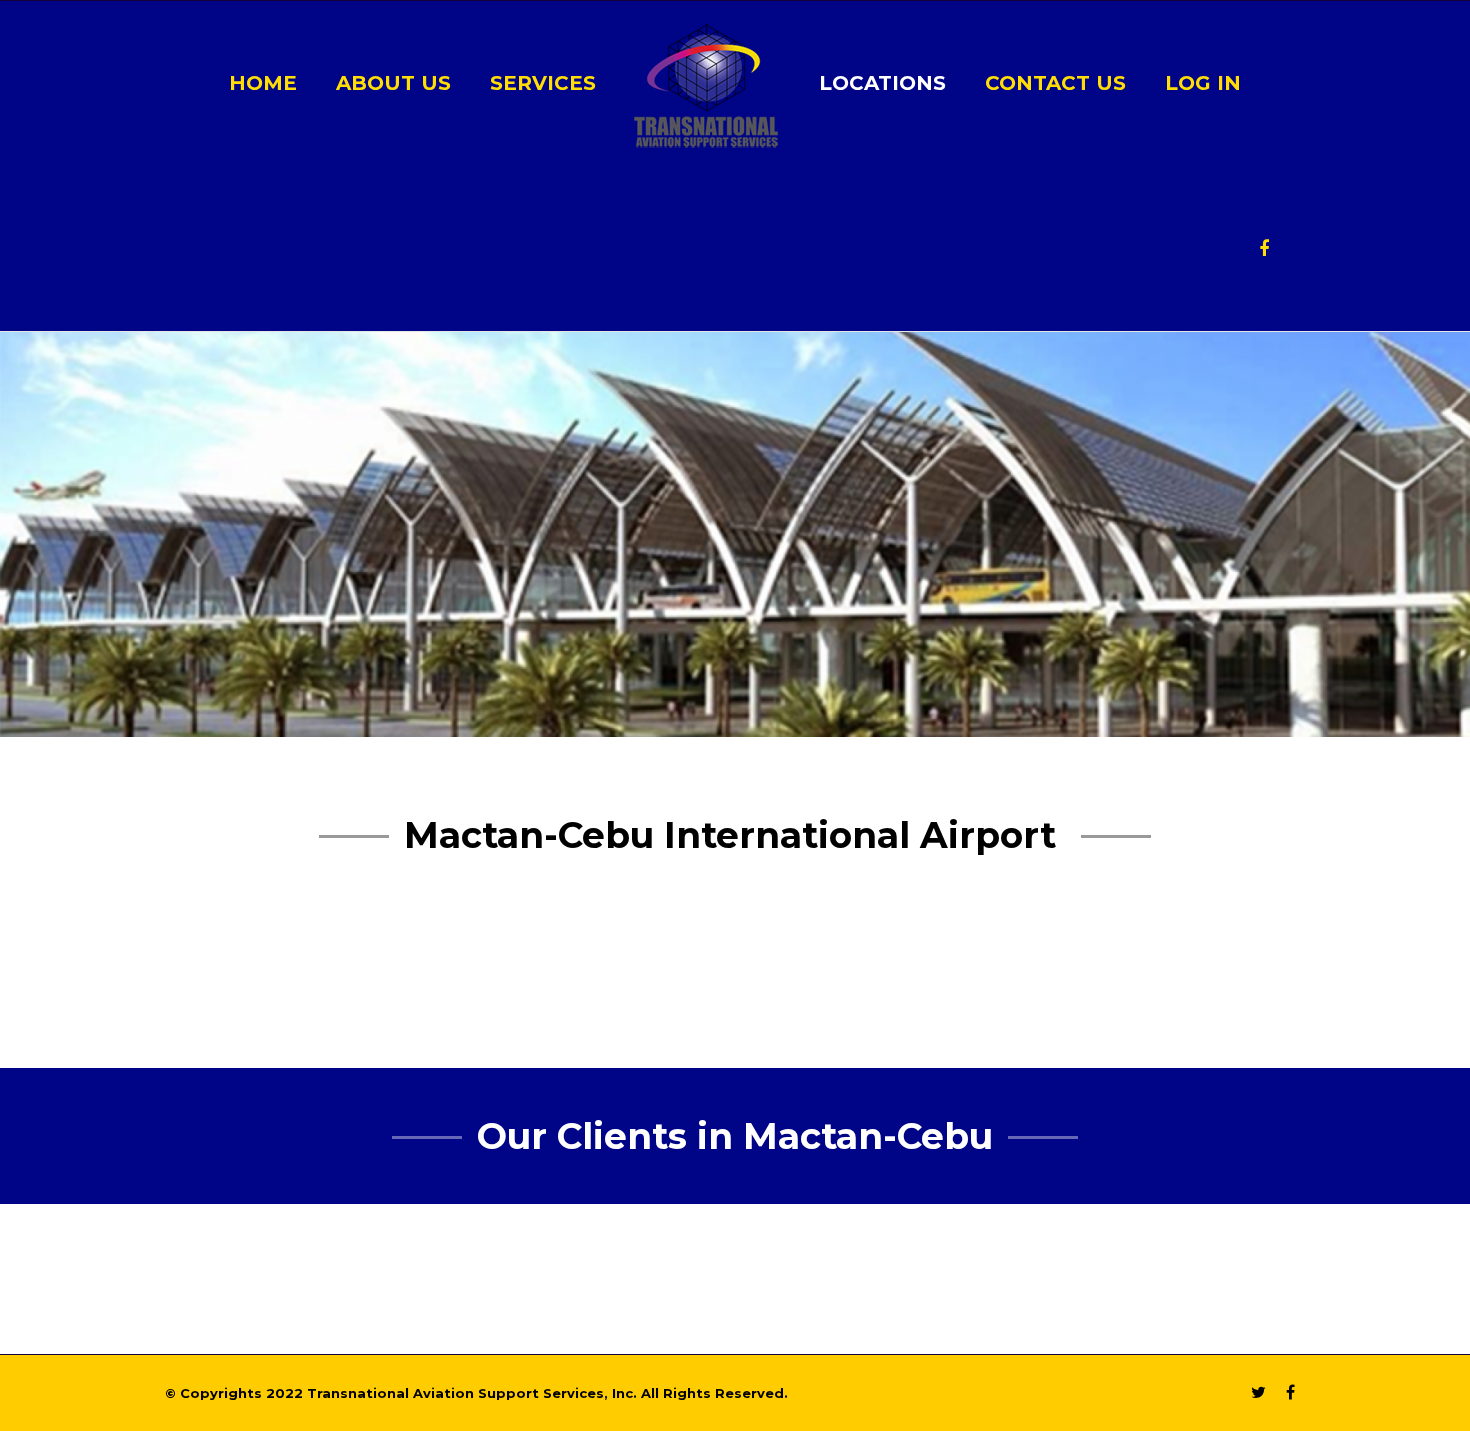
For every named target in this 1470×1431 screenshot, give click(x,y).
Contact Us (1055, 83)
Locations (882, 83)
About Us (393, 83)
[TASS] (706, 84)
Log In (1203, 83)
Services (543, 83)
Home (263, 83)
